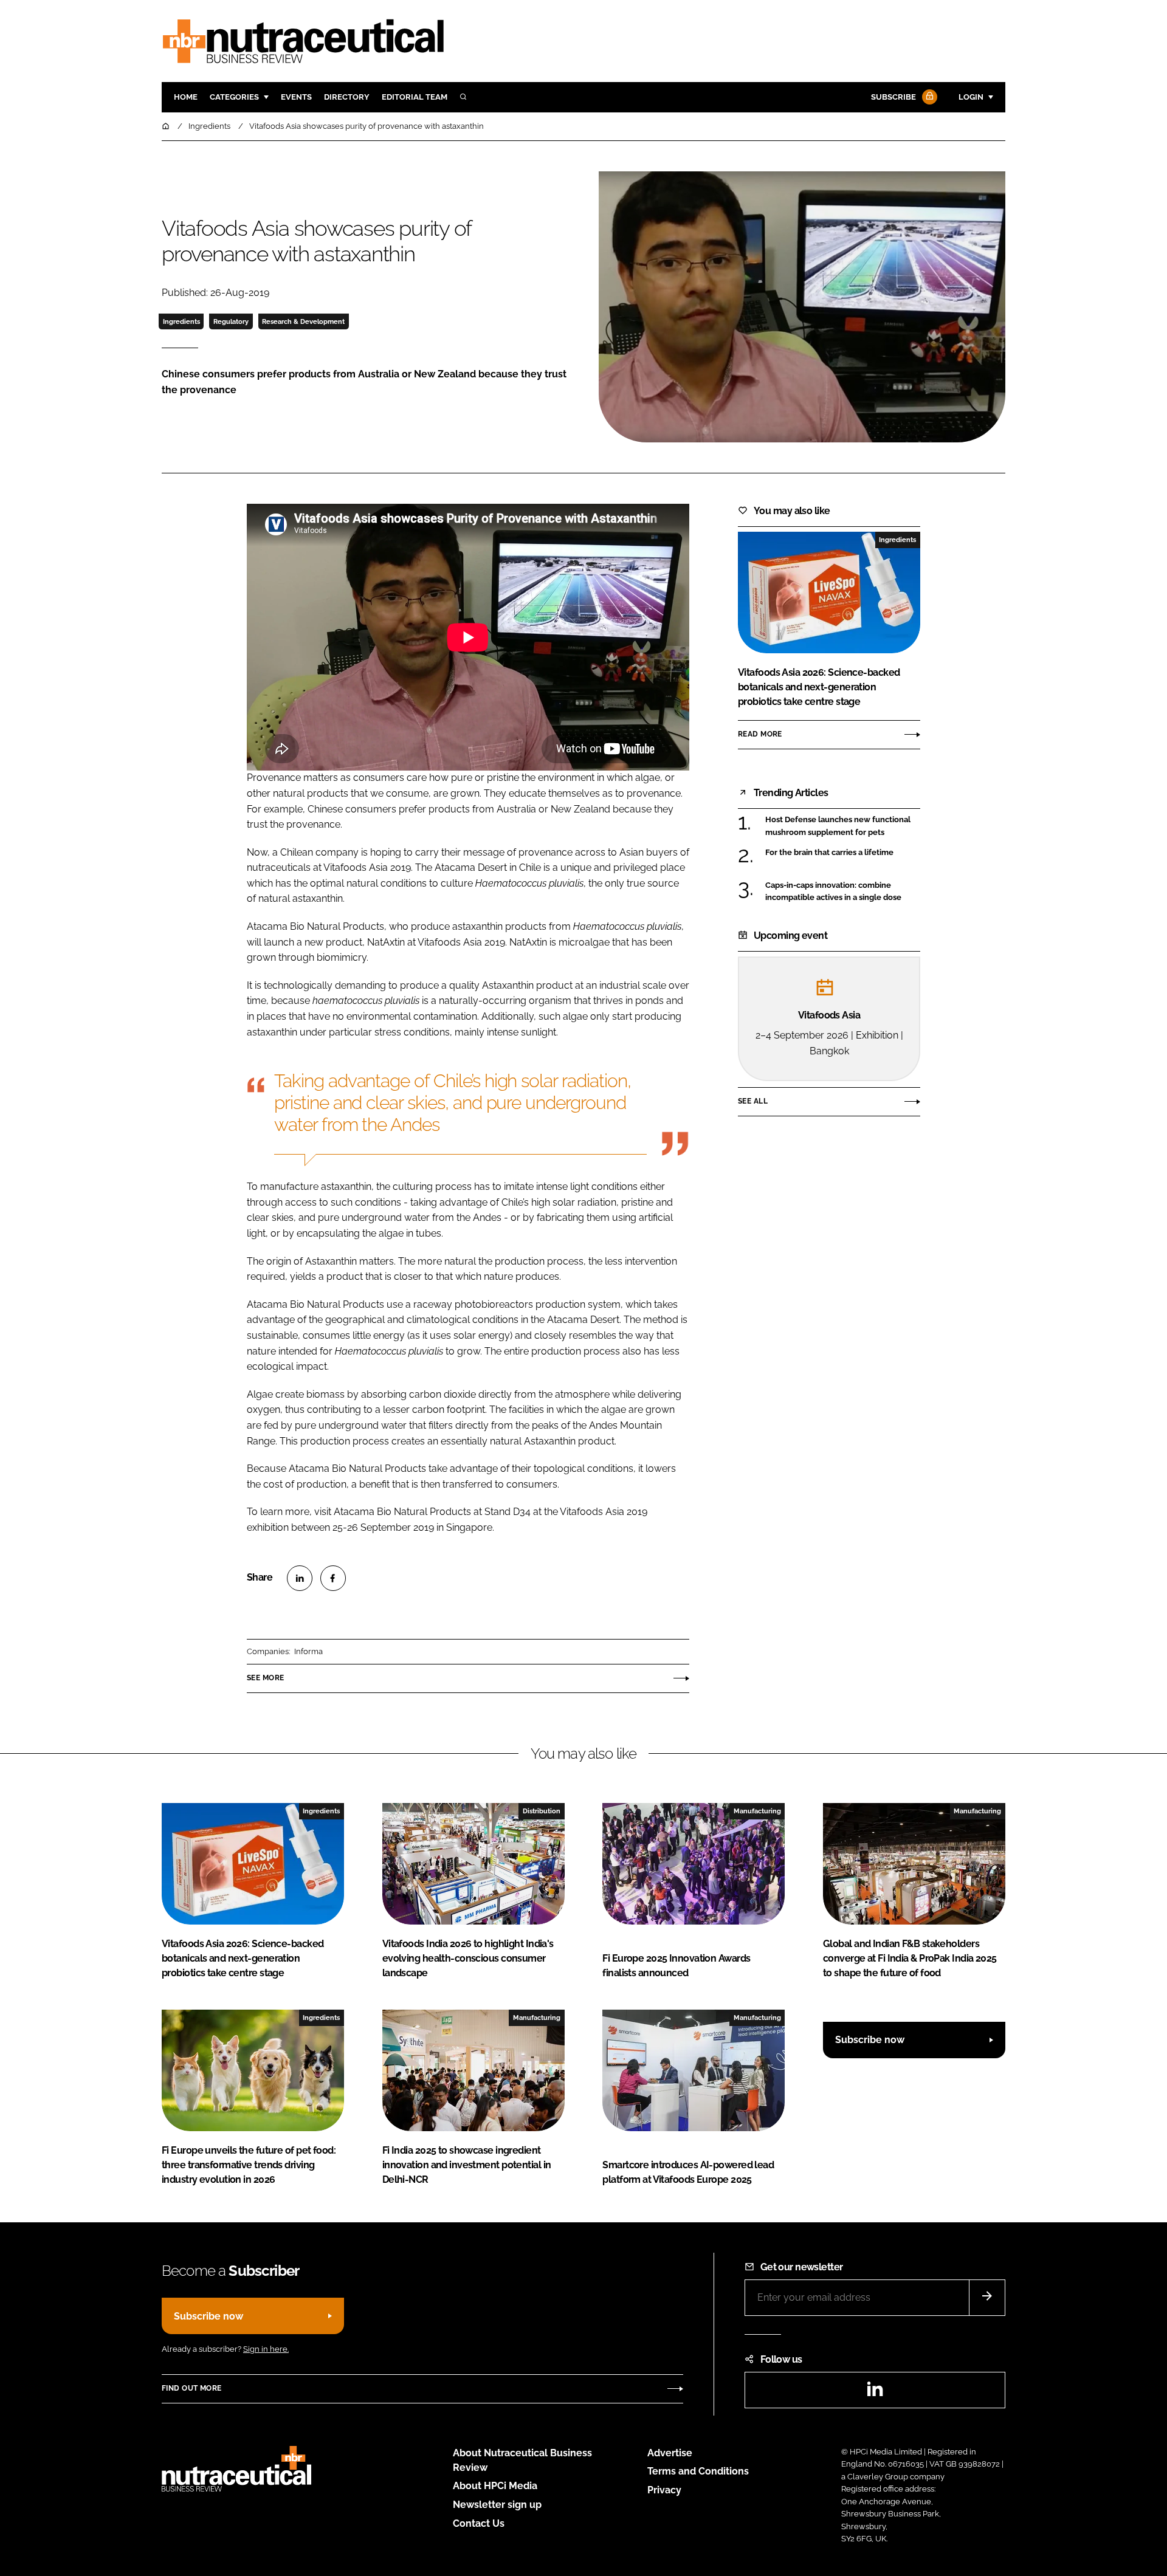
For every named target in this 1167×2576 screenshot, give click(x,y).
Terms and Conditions (698, 2471)
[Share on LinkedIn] (300, 1578)
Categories (234, 97)
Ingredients (181, 321)
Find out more (191, 2388)
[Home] (167, 126)
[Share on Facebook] (333, 1578)
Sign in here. (266, 2349)
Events (296, 97)
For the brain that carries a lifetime (843, 853)
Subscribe (893, 97)
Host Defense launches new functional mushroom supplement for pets (843, 826)
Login (971, 97)
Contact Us (479, 2523)
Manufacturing (757, 1811)
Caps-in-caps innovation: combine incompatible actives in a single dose (843, 892)
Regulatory (231, 321)
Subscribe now (870, 2040)
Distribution (542, 1811)
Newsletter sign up (497, 2505)
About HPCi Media (495, 2486)
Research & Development (303, 321)
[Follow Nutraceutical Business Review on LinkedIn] (875, 2393)
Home (186, 97)
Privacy (664, 2490)
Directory (347, 97)
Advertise (670, 2453)
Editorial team (415, 97)
